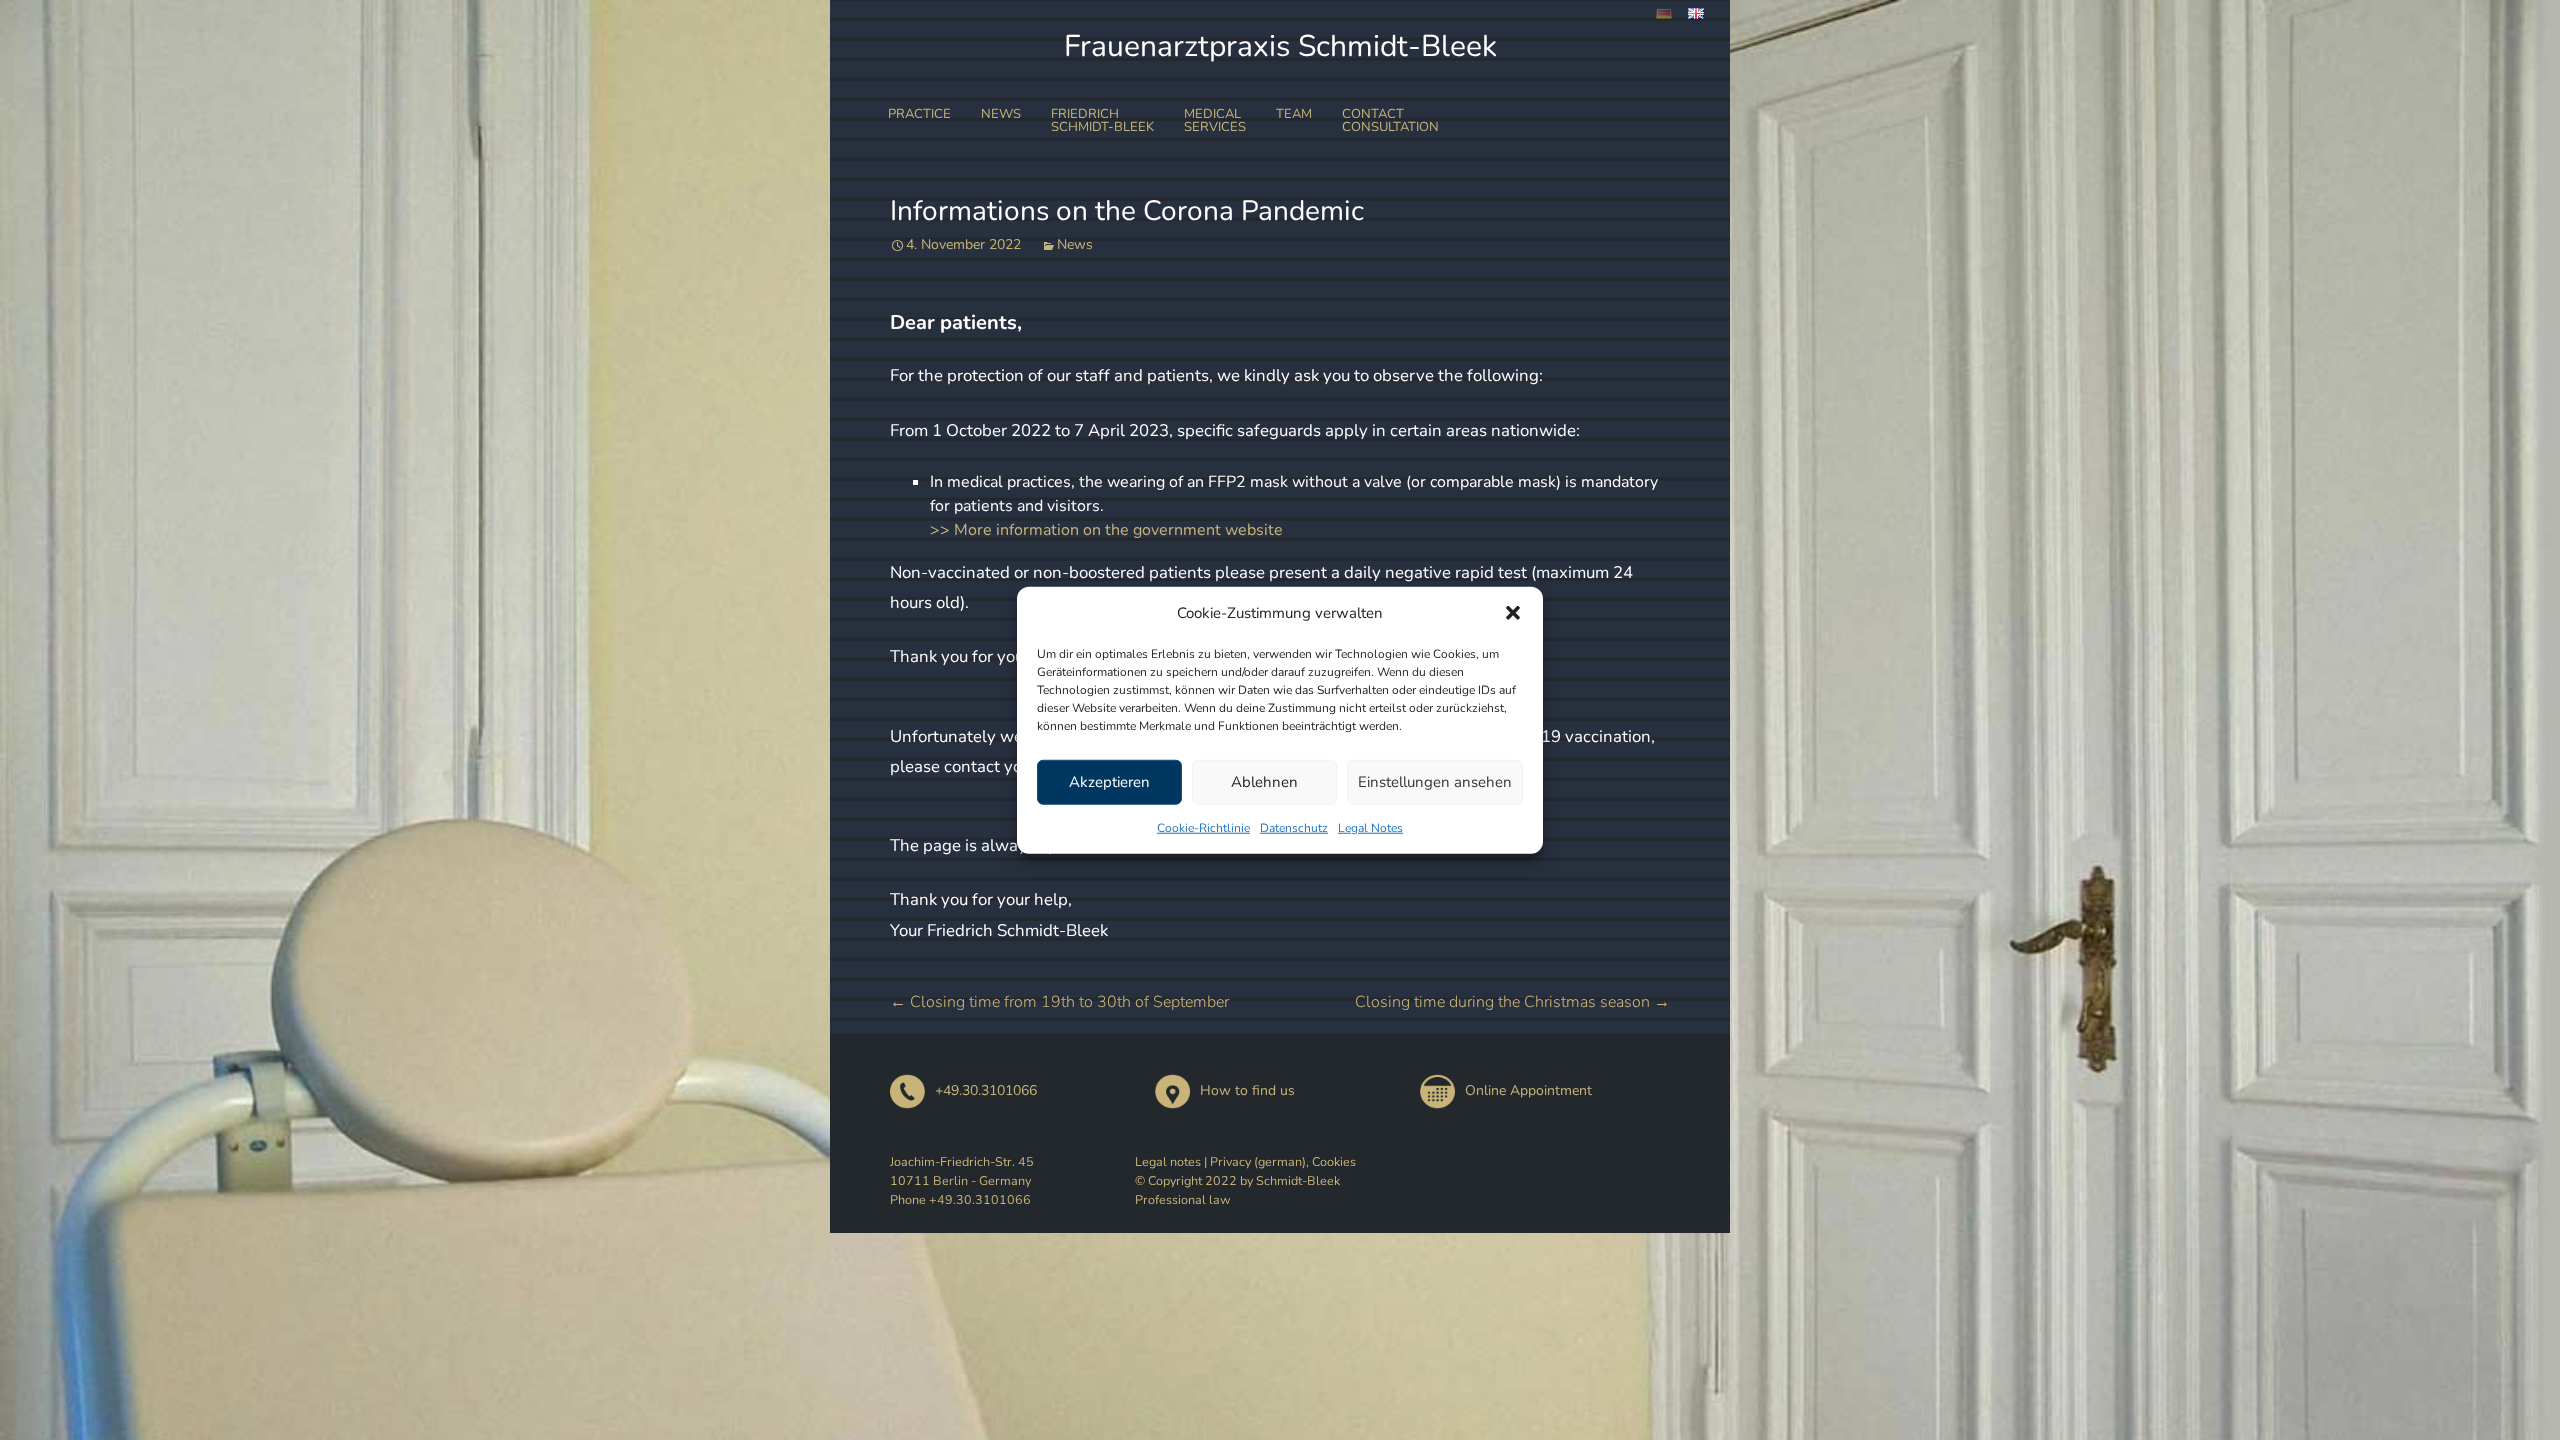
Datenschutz (1294, 827)
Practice (919, 114)
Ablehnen (1264, 782)
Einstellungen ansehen (1435, 782)
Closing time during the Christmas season (1512, 1002)
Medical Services (1215, 120)
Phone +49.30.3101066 (960, 1199)
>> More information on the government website (1106, 530)
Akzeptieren (1109, 782)
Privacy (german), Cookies (1283, 1161)
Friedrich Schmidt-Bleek (1102, 120)
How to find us (1247, 1090)
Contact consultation (1390, 120)
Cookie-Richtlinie (1203, 827)
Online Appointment (1528, 1090)
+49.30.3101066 (986, 1090)
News (1001, 114)
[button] (1513, 613)
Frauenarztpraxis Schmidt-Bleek (1280, 46)
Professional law (1183, 1199)
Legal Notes (1370, 827)
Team (1294, 114)
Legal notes (1168, 1161)
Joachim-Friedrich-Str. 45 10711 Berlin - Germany (962, 1171)
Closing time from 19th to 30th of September (1059, 1002)
